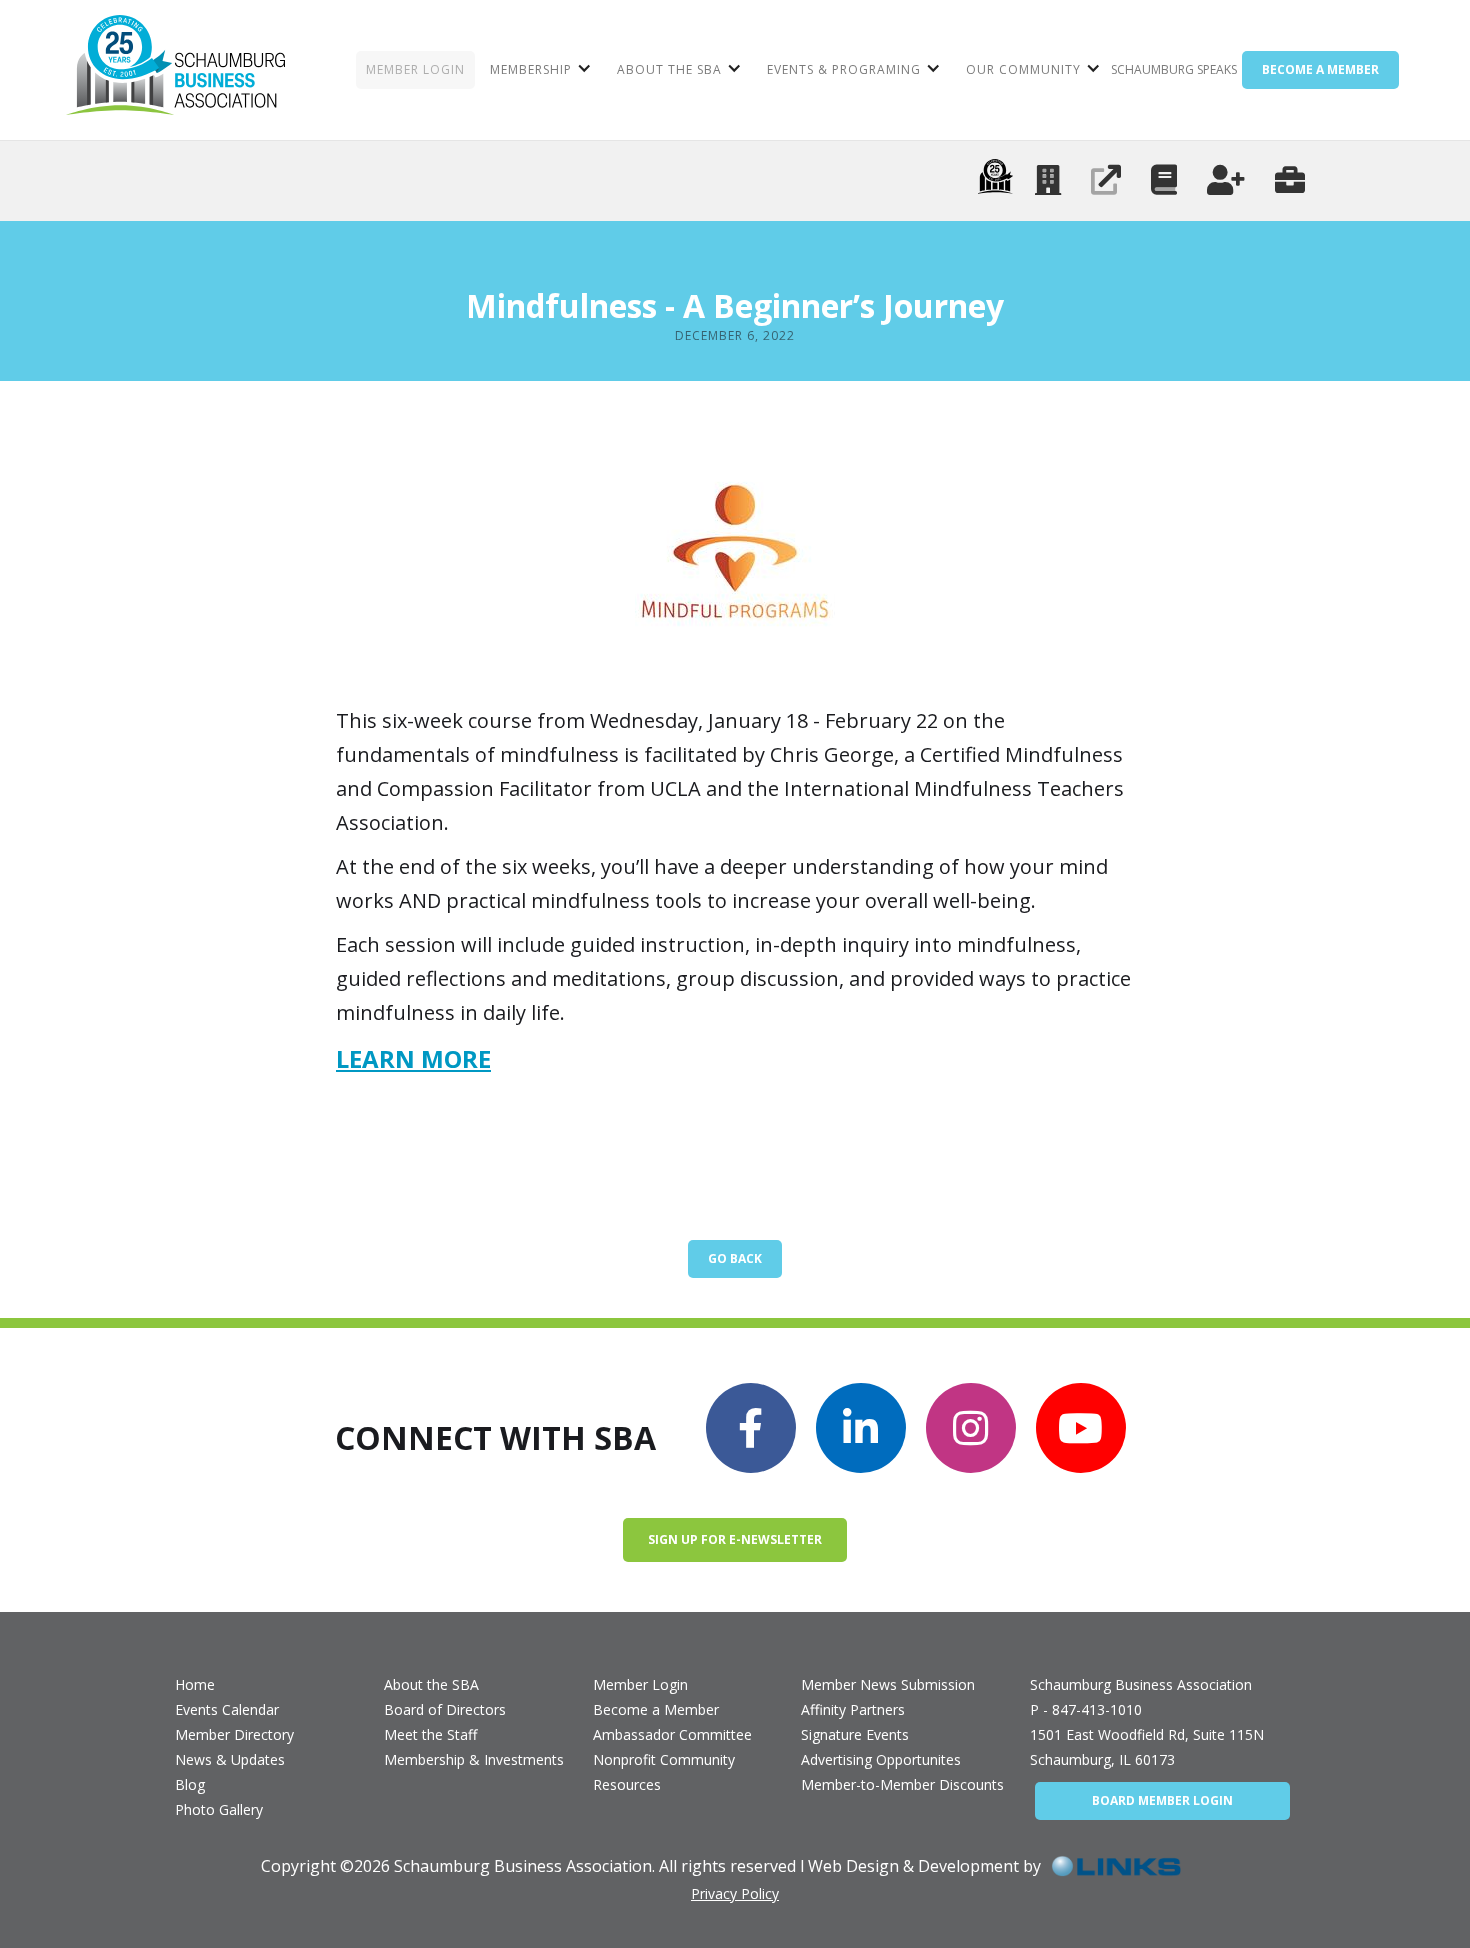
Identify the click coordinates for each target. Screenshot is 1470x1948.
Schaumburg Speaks (1174, 69)
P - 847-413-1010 (1086, 1709)
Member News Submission (888, 1684)
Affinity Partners (853, 1709)
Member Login (640, 1684)
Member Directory (234, 1734)
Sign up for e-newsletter (735, 1539)
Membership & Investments (474, 1759)
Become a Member (656, 1709)
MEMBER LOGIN (415, 69)
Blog (190, 1784)
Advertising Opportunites (881, 1759)
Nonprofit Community (664, 1759)
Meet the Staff (430, 1734)
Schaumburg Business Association (1141, 1684)
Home (195, 1684)
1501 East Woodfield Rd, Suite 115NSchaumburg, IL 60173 (1147, 1747)
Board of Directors (445, 1709)
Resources (627, 1784)
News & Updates (230, 1759)
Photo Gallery (219, 1809)
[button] (538, 70)
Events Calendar (227, 1709)
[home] (175, 70)
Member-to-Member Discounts (902, 1784)
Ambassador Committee (672, 1734)
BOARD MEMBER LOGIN (1162, 1800)
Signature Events (855, 1734)
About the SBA (431, 1684)
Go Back (735, 1258)
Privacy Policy (735, 1893)
